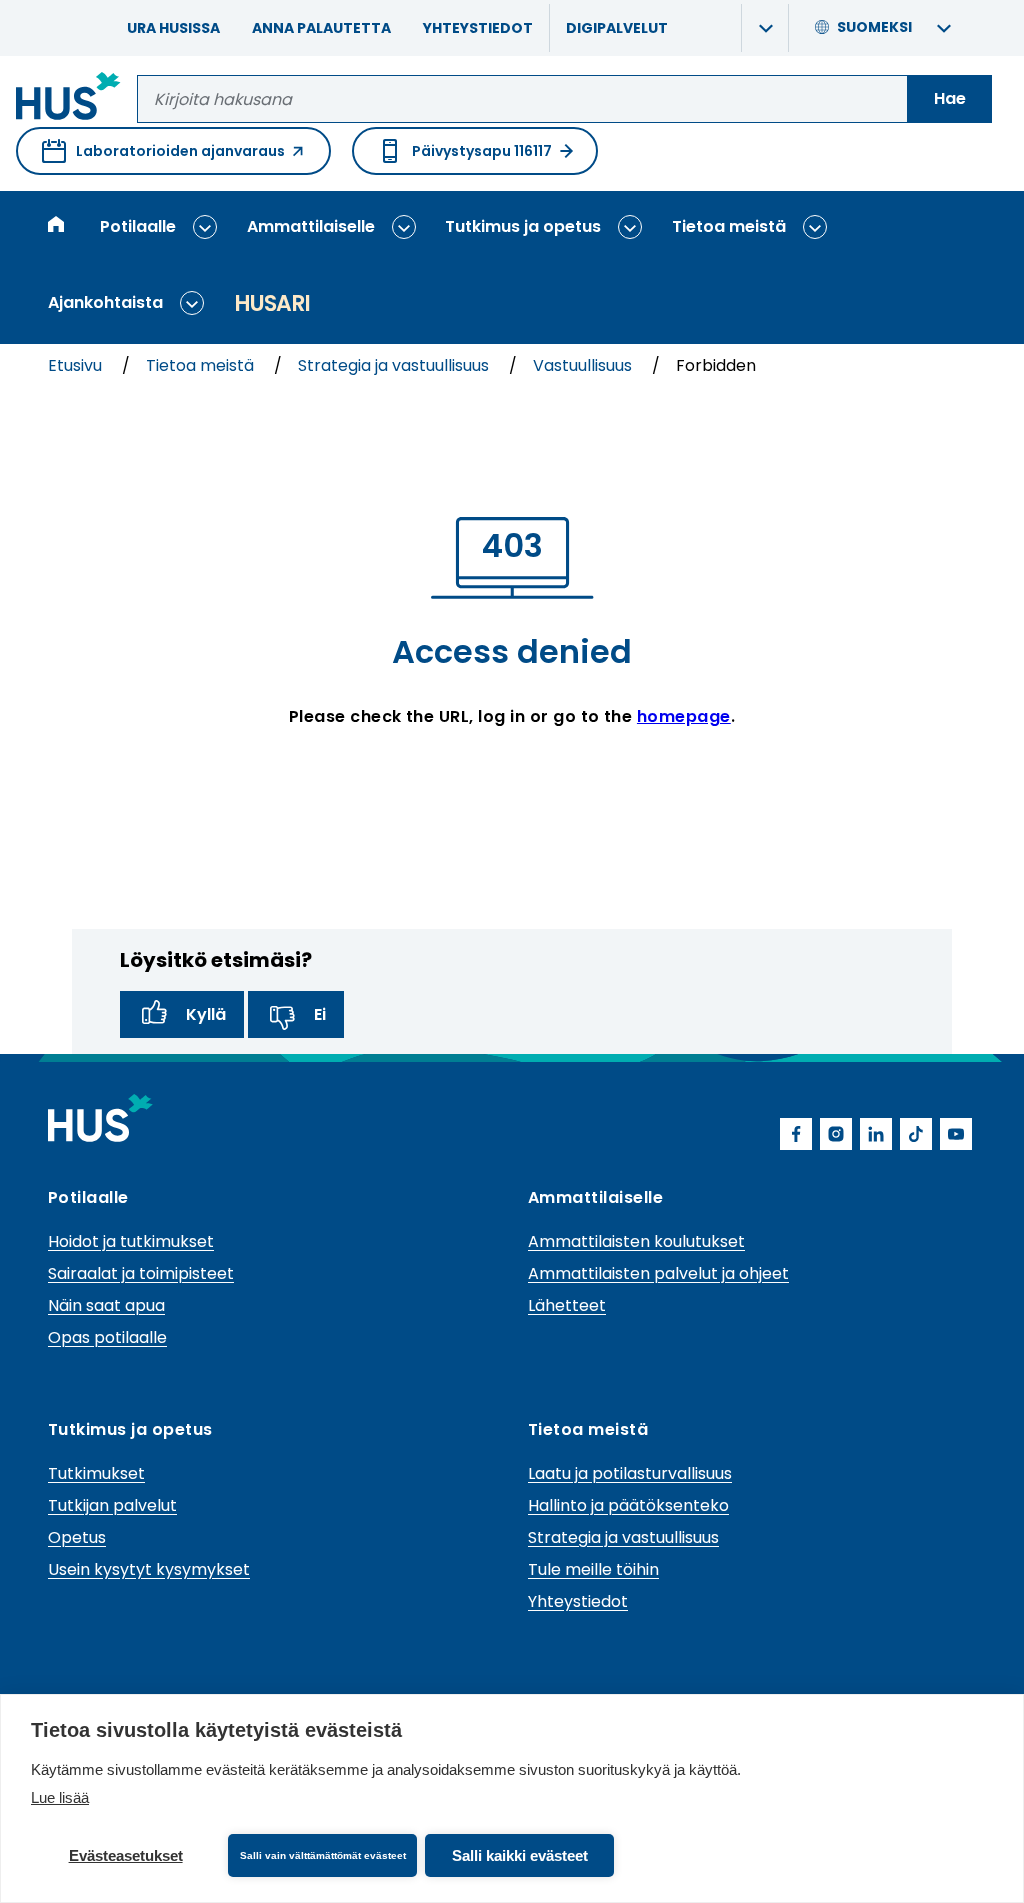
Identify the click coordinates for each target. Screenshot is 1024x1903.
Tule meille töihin (593, 1569)
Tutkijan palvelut (112, 1505)
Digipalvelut (617, 28)
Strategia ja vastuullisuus (395, 365)
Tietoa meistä (729, 226)
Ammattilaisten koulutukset (636, 1241)
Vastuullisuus (584, 365)
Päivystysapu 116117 (482, 151)
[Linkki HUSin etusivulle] (68, 99)
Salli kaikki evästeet (520, 1855)
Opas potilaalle (107, 1337)
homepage (684, 716)
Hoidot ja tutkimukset (131, 1241)
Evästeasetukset (126, 1855)
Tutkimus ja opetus (523, 226)
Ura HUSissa (173, 28)
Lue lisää (60, 1797)
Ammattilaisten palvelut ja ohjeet (658, 1273)
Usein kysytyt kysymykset (149, 1569)
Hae (950, 98)
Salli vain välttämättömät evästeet (323, 1855)
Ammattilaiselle (311, 226)
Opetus (77, 1537)
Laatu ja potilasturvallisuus (630, 1473)
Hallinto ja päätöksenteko (628, 1505)
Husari (272, 303)
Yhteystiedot (478, 28)
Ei (320, 1014)
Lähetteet (567, 1305)
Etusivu (77, 365)
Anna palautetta (321, 28)
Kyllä (206, 1014)
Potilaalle (138, 226)
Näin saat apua (106, 1305)
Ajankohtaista (105, 302)
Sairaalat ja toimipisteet (141, 1273)
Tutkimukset (96, 1473)
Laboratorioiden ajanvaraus (163, 158)
